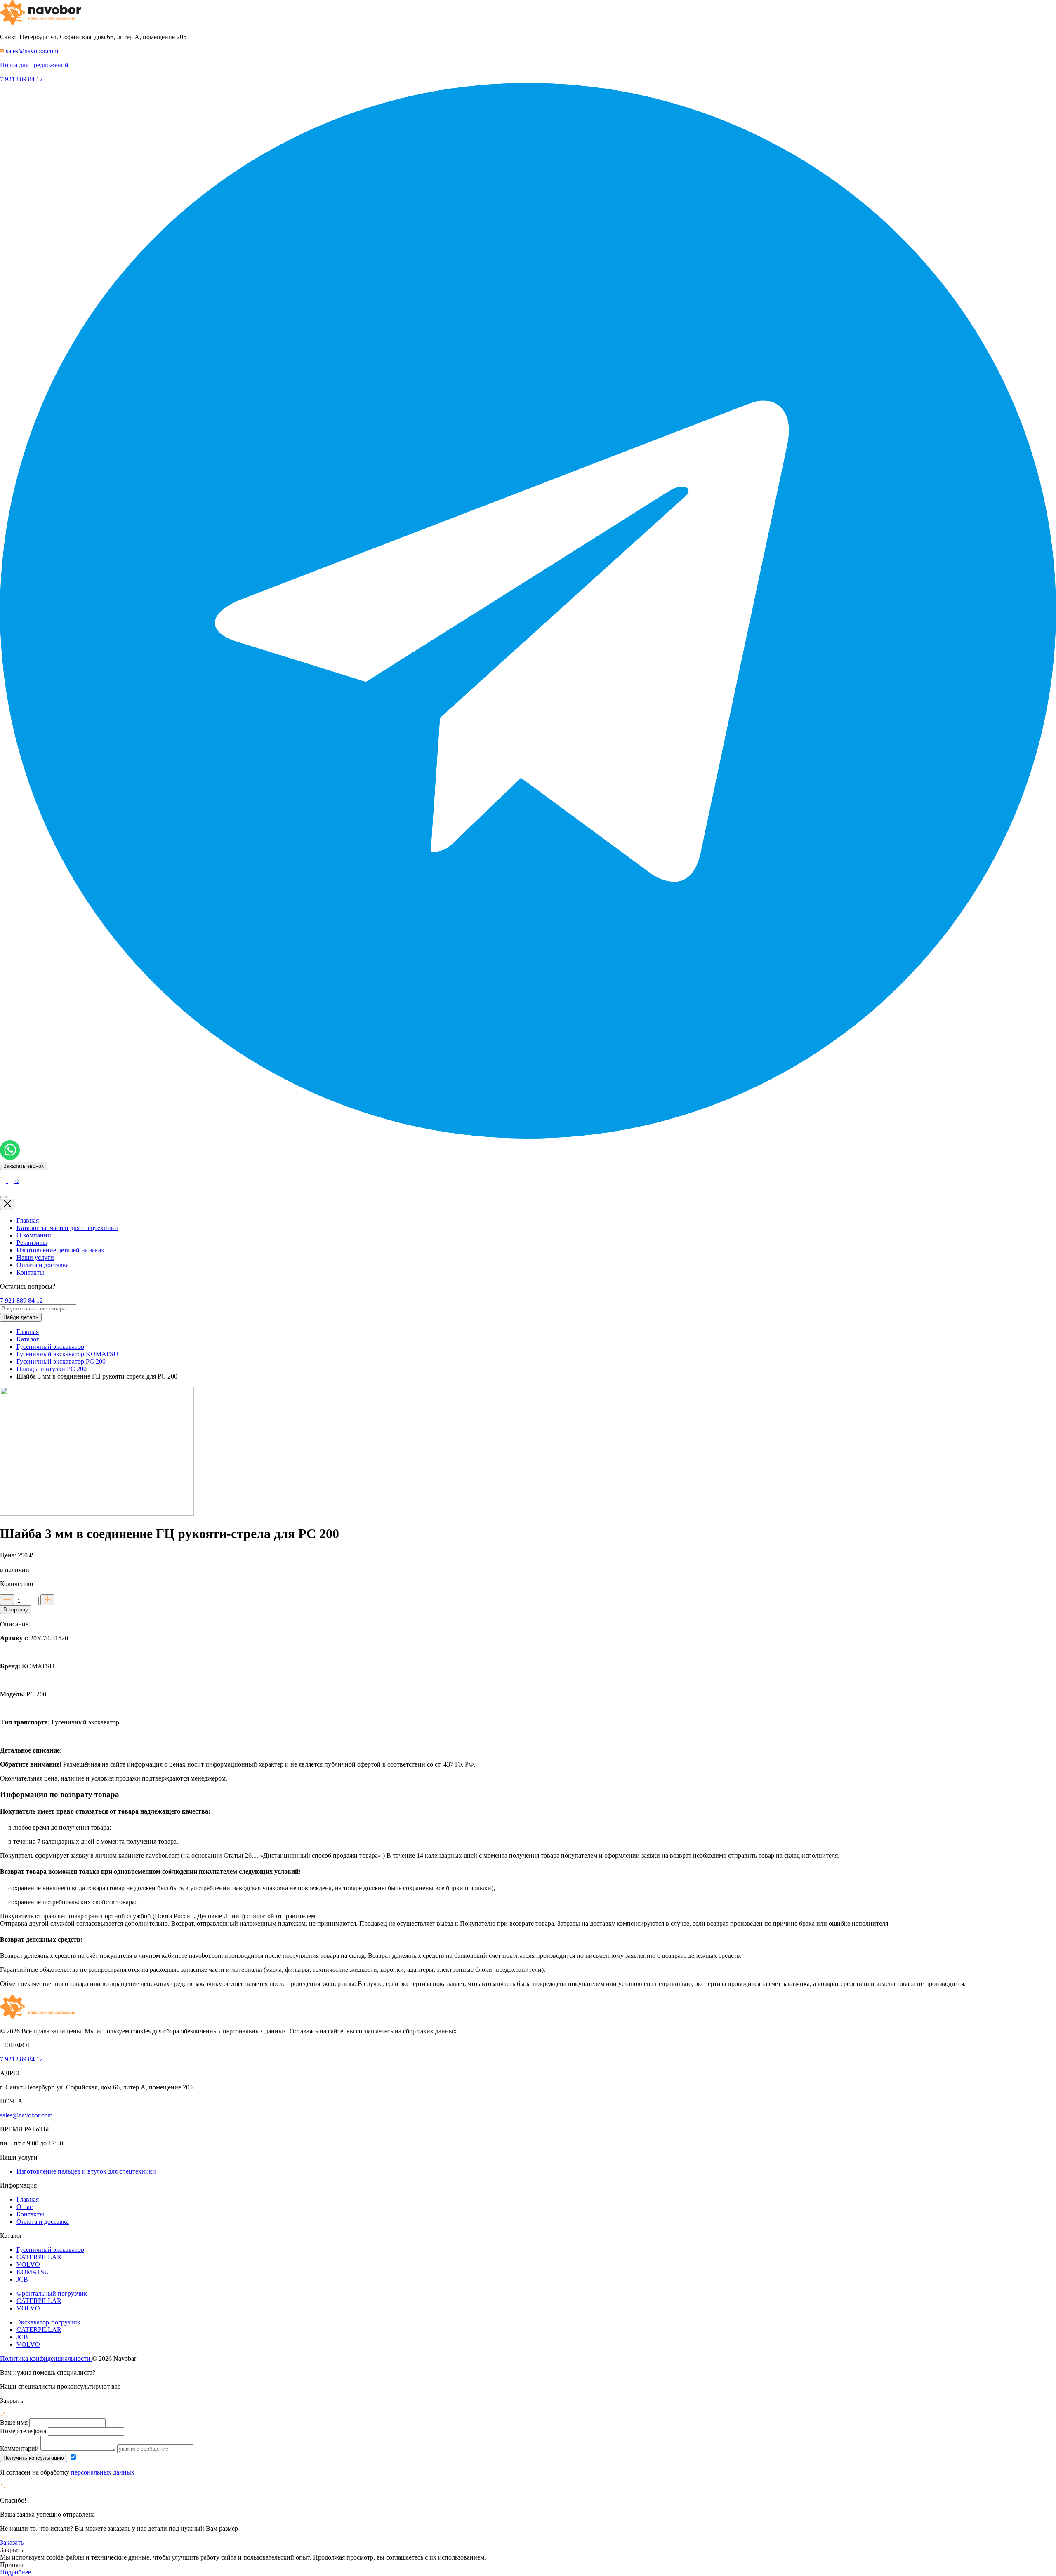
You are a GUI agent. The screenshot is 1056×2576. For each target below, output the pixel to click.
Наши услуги (35, 1257)
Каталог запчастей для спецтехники (67, 1228)
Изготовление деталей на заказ (60, 1250)
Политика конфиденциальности (46, 2358)
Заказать (12, 2542)
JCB (22, 2279)
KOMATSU (33, 2272)
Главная (28, 1220)
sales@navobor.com (26, 2115)
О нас (25, 2207)
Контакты (30, 1272)
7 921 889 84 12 (21, 79)
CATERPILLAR (39, 2257)
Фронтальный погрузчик (52, 2293)
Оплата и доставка (43, 1265)
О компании (34, 1235)
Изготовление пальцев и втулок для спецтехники (86, 2171)
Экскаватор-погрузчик (48, 2322)
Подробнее (15, 2572)
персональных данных (103, 2472)
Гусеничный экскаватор (50, 2250)
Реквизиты (32, 1243)
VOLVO (28, 2264)
